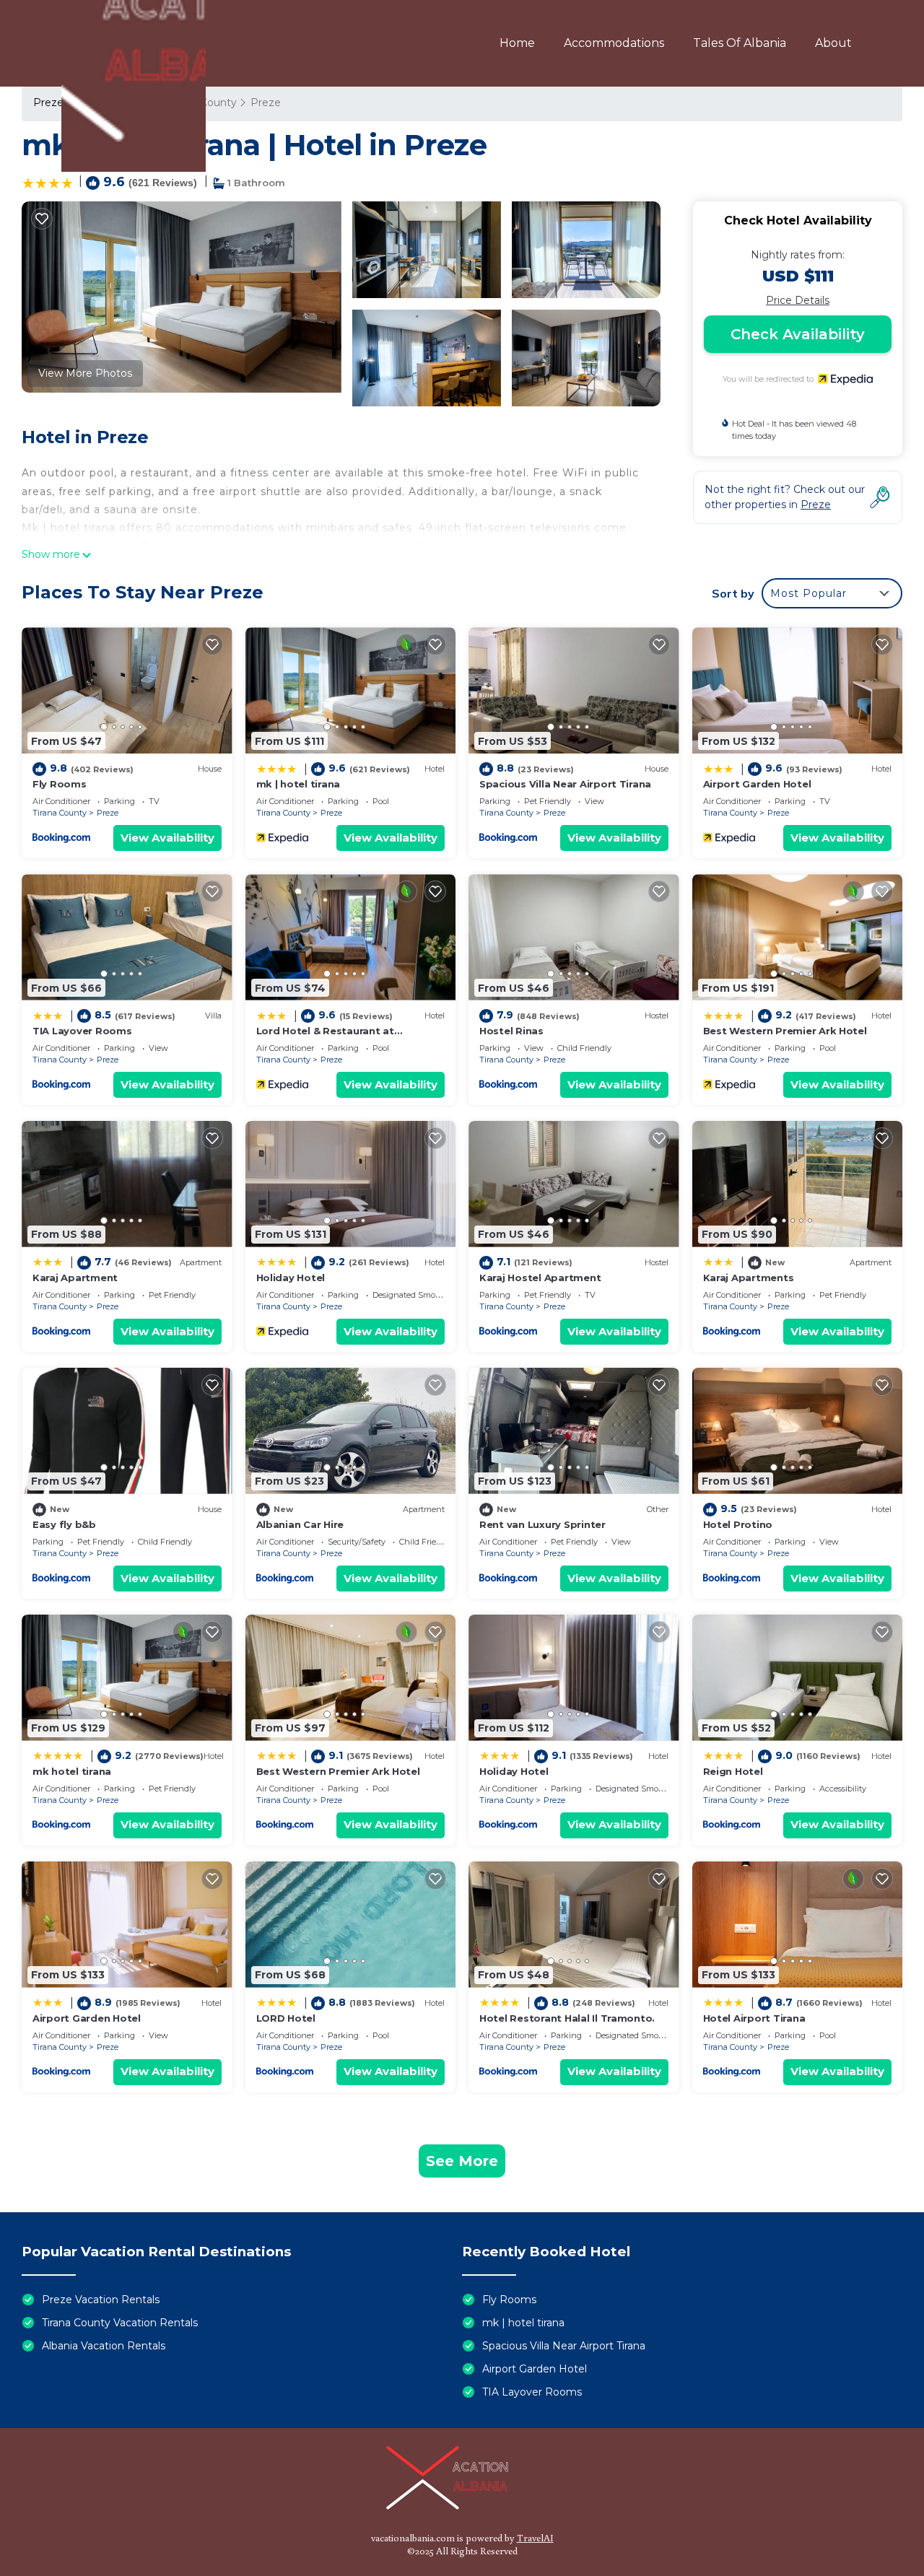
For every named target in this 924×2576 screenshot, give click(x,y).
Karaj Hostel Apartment (540, 1278)
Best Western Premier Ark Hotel (785, 1031)
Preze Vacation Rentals (101, 2300)
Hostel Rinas (511, 1031)
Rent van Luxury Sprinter (542, 1524)
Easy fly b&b (64, 1524)
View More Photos (85, 373)
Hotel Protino (738, 1524)
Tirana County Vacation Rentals (120, 2323)
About (833, 43)
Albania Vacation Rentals (104, 2346)
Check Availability (798, 334)
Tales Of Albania (740, 43)
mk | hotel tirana (298, 784)
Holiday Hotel (291, 1278)
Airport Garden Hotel (757, 784)
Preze (108, 813)
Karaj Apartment (75, 1278)
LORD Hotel (286, 2018)
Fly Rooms (60, 784)
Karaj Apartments (749, 1278)
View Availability (167, 838)
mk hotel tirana (72, 1771)
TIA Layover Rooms (82, 1031)
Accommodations (614, 43)
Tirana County (60, 813)
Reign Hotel (733, 1771)
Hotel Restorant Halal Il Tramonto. (567, 2018)
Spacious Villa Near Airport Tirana (565, 784)
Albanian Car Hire (300, 1524)
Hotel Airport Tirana (754, 2018)
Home (517, 43)
